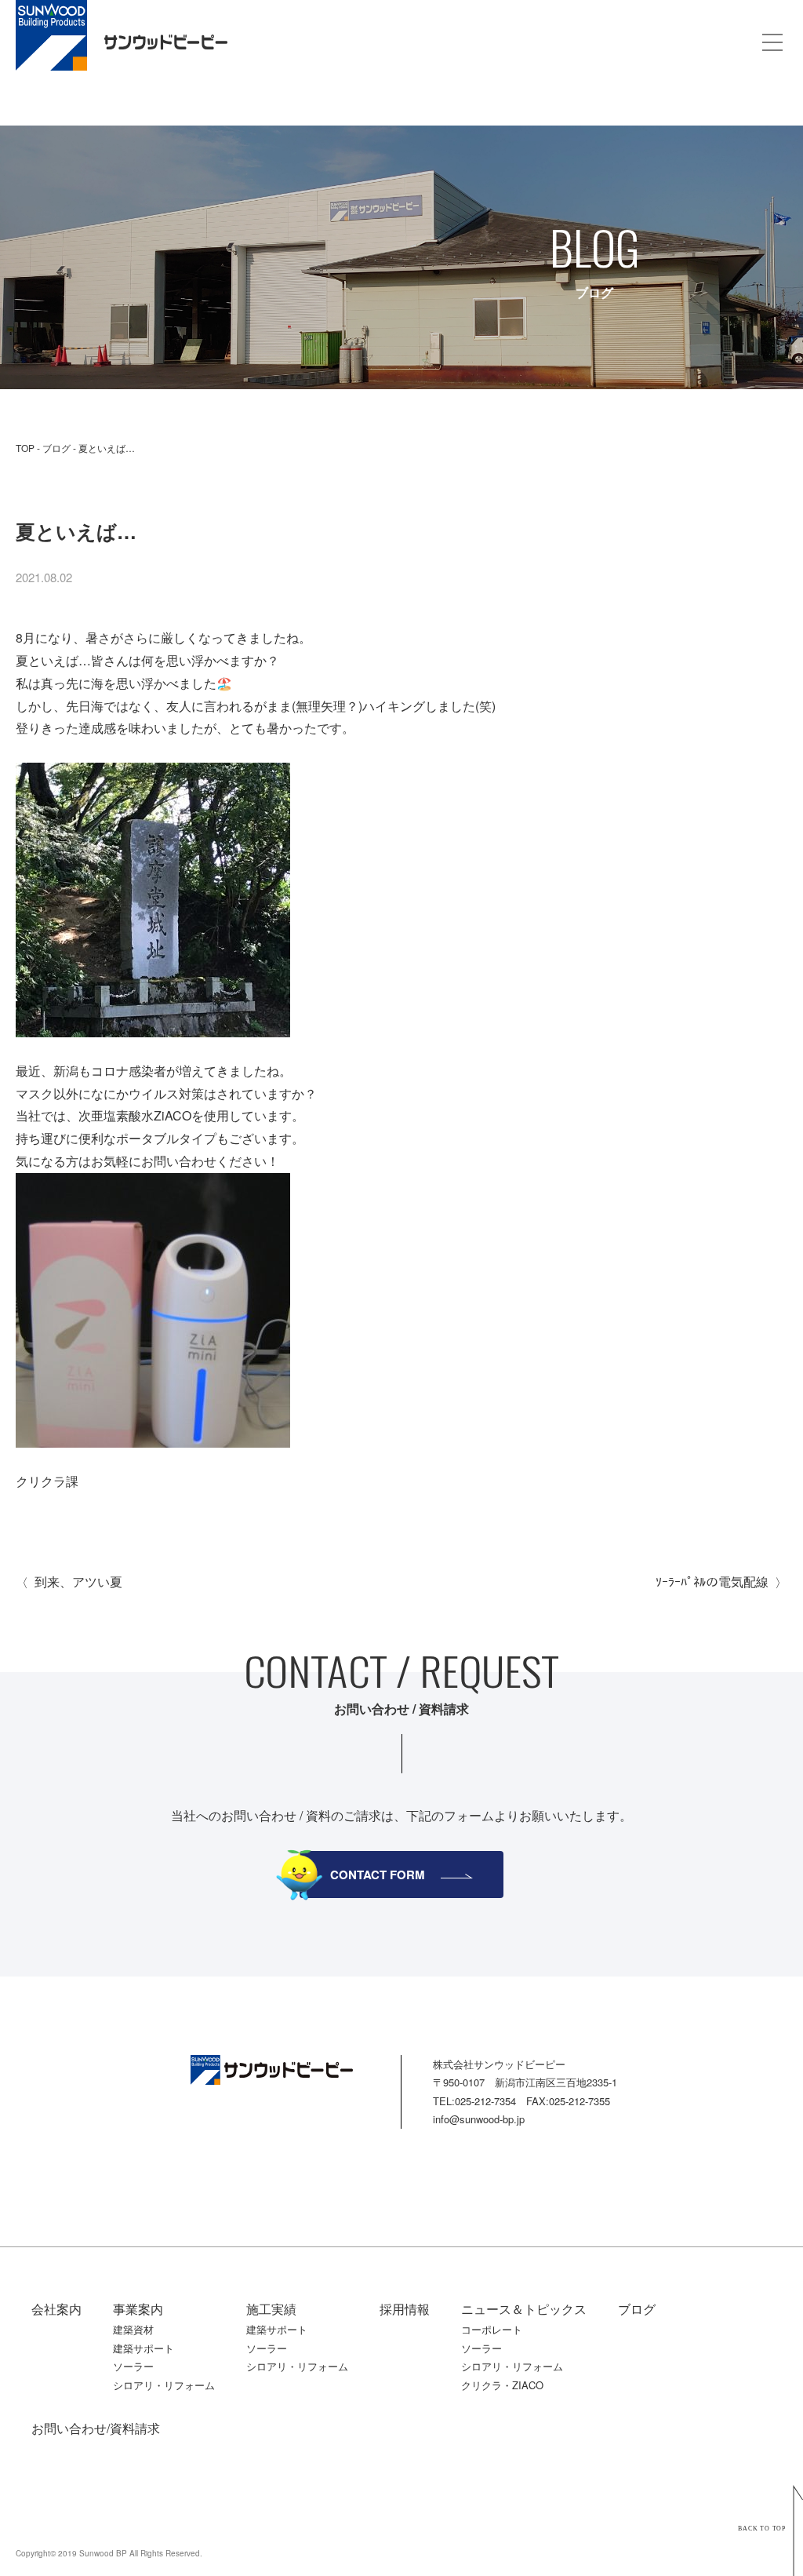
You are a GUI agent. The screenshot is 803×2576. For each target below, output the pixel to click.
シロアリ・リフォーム (164, 2385)
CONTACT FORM (378, 1875)
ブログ (56, 448)
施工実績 (271, 2309)
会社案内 (56, 2309)
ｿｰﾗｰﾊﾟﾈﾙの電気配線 (712, 1581)
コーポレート (492, 2329)
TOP (25, 448)
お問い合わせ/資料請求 (96, 2428)
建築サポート (144, 2348)
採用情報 (405, 2309)
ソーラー (133, 2366)
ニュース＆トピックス (524, 2309)
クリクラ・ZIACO (502, 2385)
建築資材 (133, 2329)
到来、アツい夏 (78, 1581)
